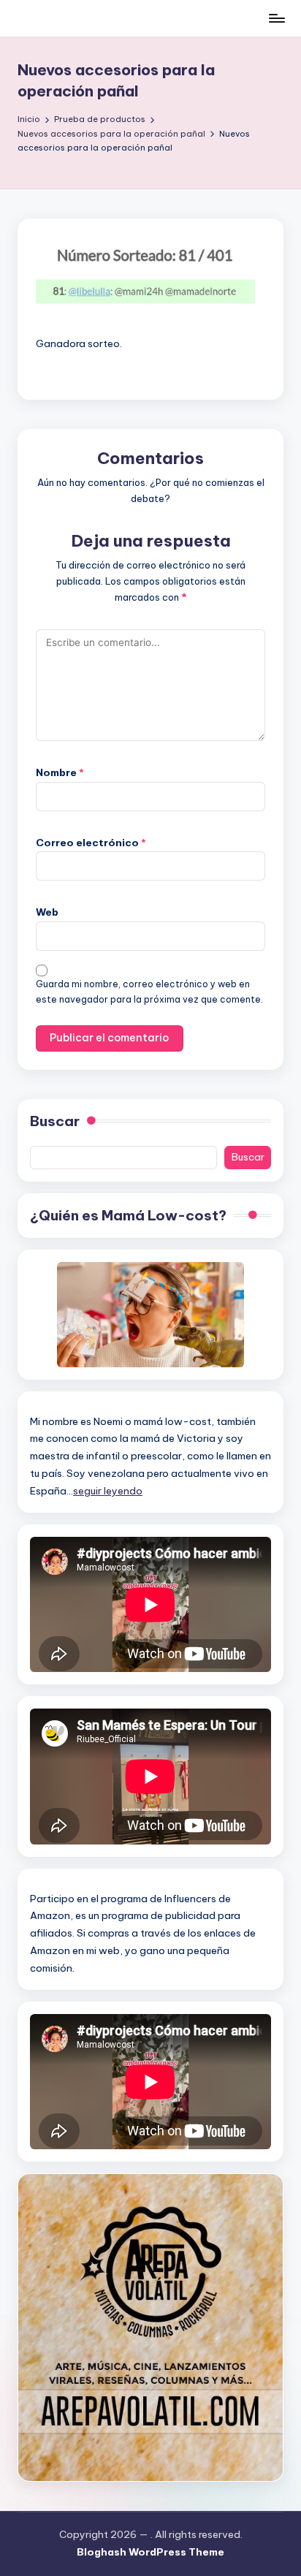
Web (47, 912)
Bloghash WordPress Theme (150, 2552)
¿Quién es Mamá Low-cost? (128, 1215)
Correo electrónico (91, 843)
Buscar (55, 1121)
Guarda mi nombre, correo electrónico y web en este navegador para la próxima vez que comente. (149, 992)
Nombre (60, 772)
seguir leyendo (108, 1491)
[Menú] (276, 18)
